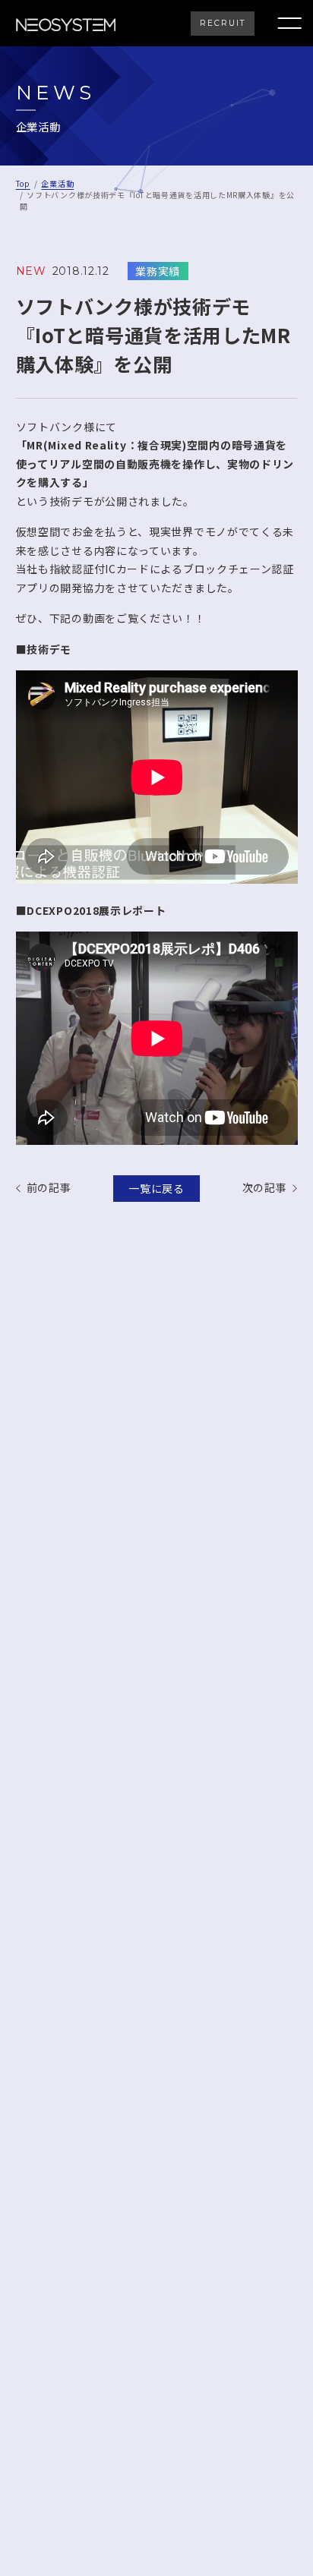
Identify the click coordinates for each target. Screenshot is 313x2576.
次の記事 (265, 1188)
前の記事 (49, 1188)
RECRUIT (223, 23)
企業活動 (57, 183)
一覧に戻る (156, 1188)
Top (23, 183)
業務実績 (158, 271)
